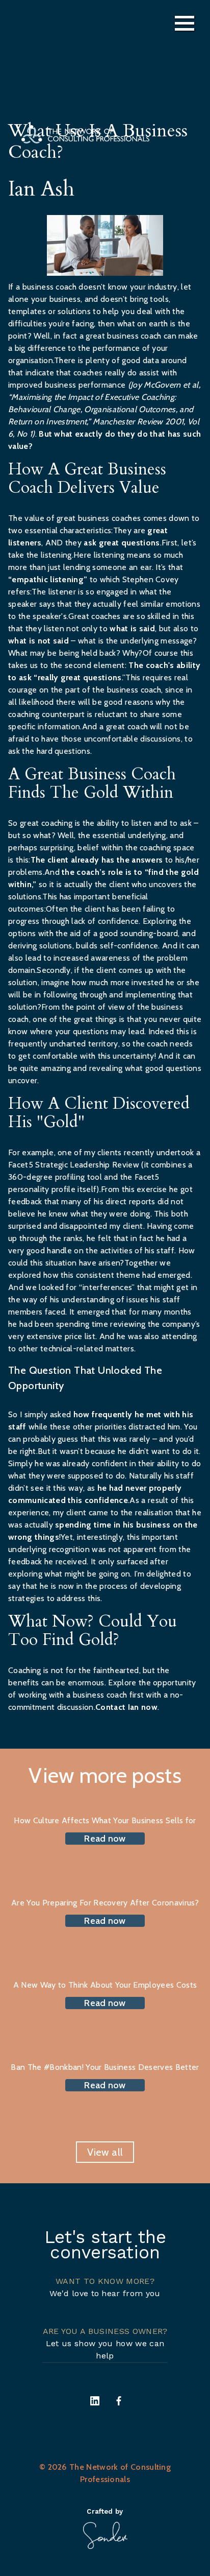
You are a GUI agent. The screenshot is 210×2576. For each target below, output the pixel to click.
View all (105, 2152)
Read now (105, 1839)
